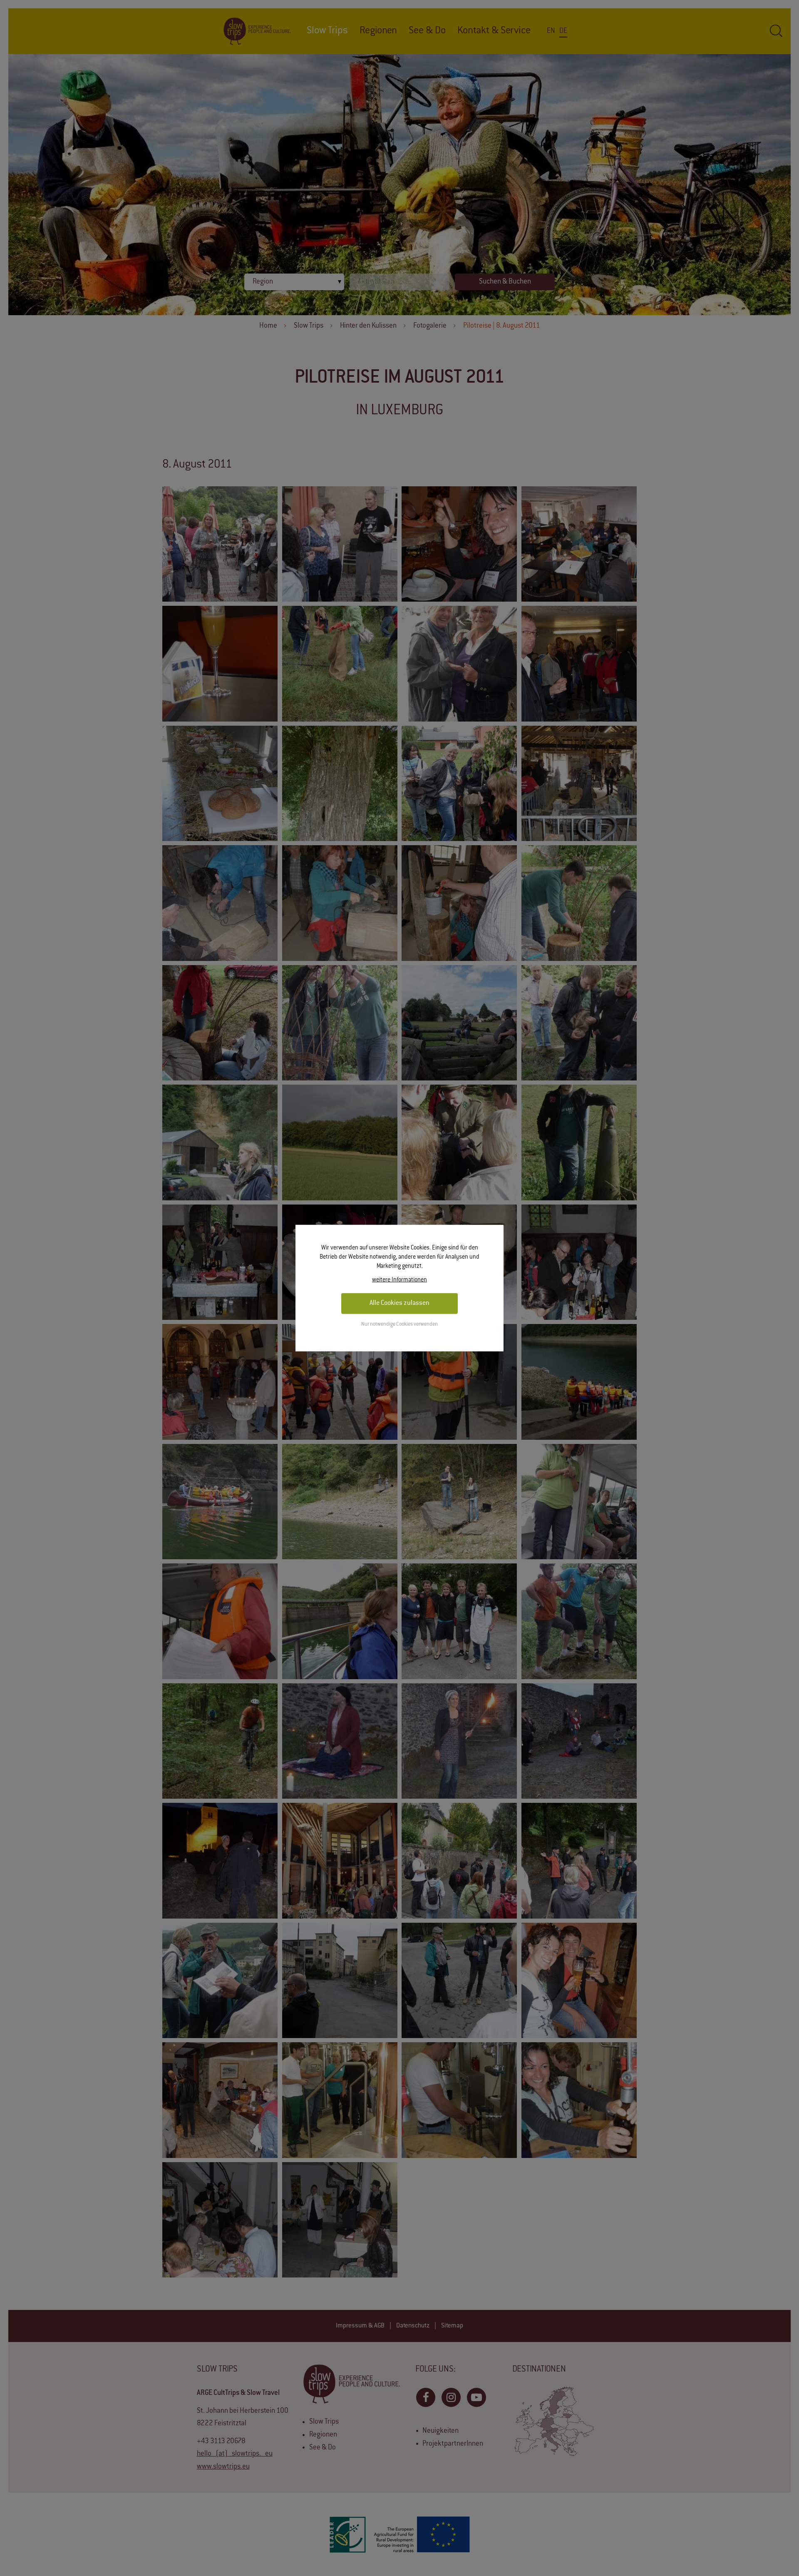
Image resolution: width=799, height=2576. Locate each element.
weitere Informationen (399, 1280)
